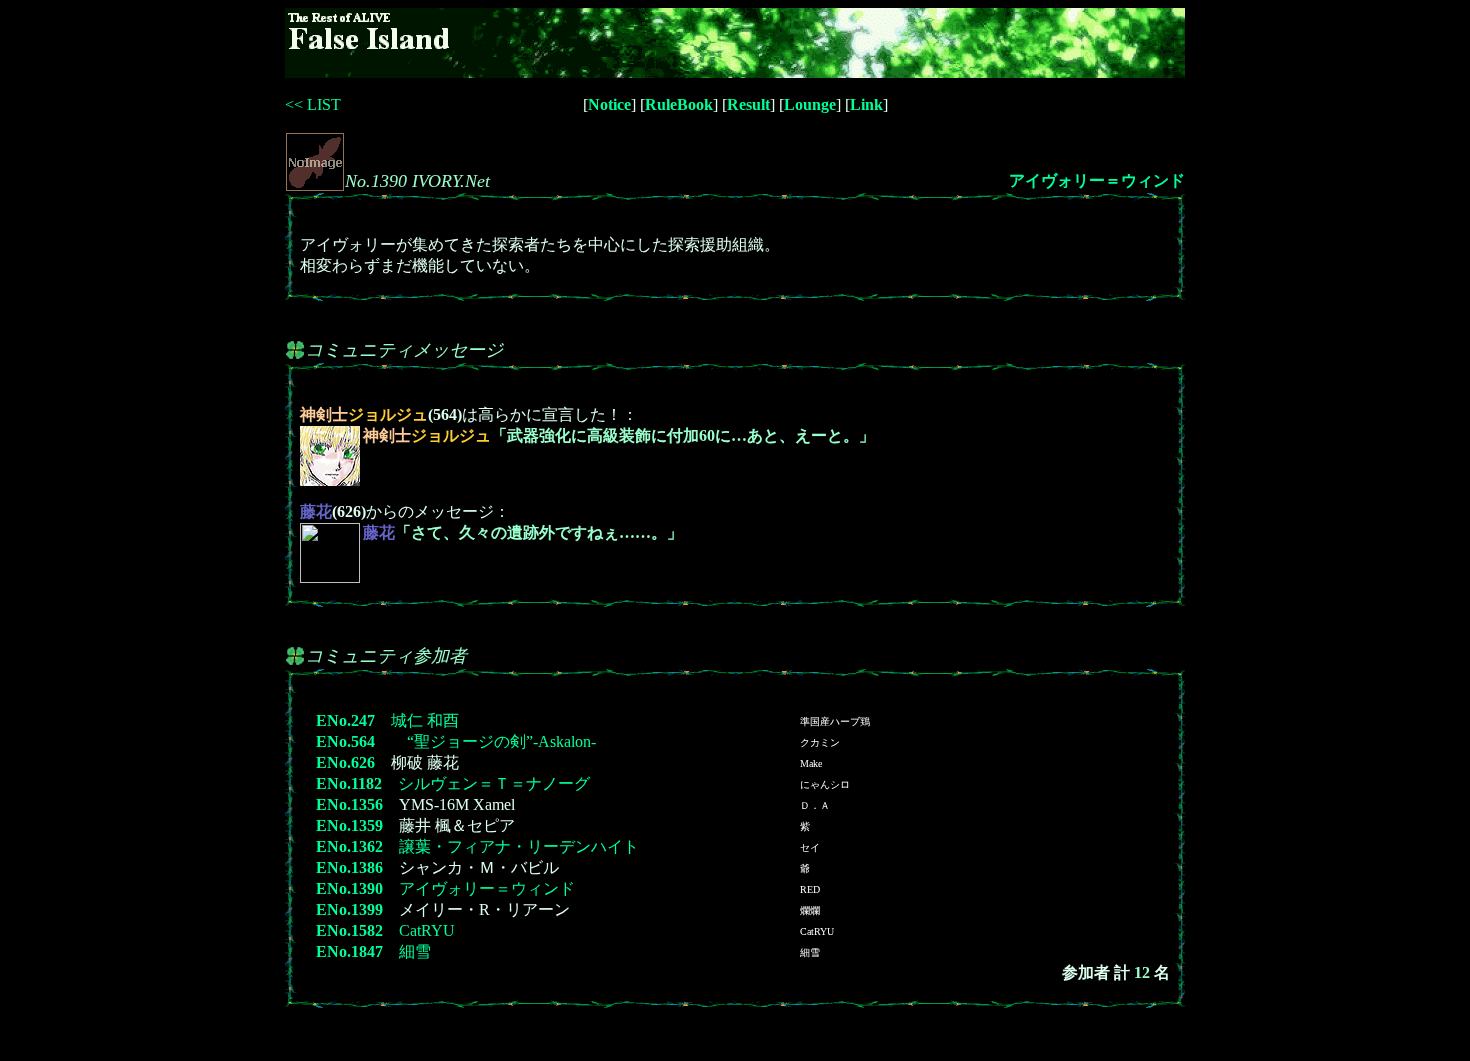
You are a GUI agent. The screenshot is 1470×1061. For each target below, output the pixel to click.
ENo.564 (345, 741)
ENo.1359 (349, 825)
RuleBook (679, 104)
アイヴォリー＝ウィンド (1097, 180)
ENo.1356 (349, 804)
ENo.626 (345, 762)
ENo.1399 (349, 909)
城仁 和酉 (425, 720)
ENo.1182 (349, 783)
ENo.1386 (349, 867)
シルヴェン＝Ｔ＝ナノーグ (494, 783)
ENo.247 (345, 720)
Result (748, 104)
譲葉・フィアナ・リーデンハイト (519, 846)
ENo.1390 (349, 888)
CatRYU (427, 930)
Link (866, 104)
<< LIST (313, 104)
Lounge (810, 104)
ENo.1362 (349, 846)
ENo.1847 (349, 951)
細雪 (415, 951)
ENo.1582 (349, 930)
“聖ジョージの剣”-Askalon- (493, 741)
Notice (609, 104)
